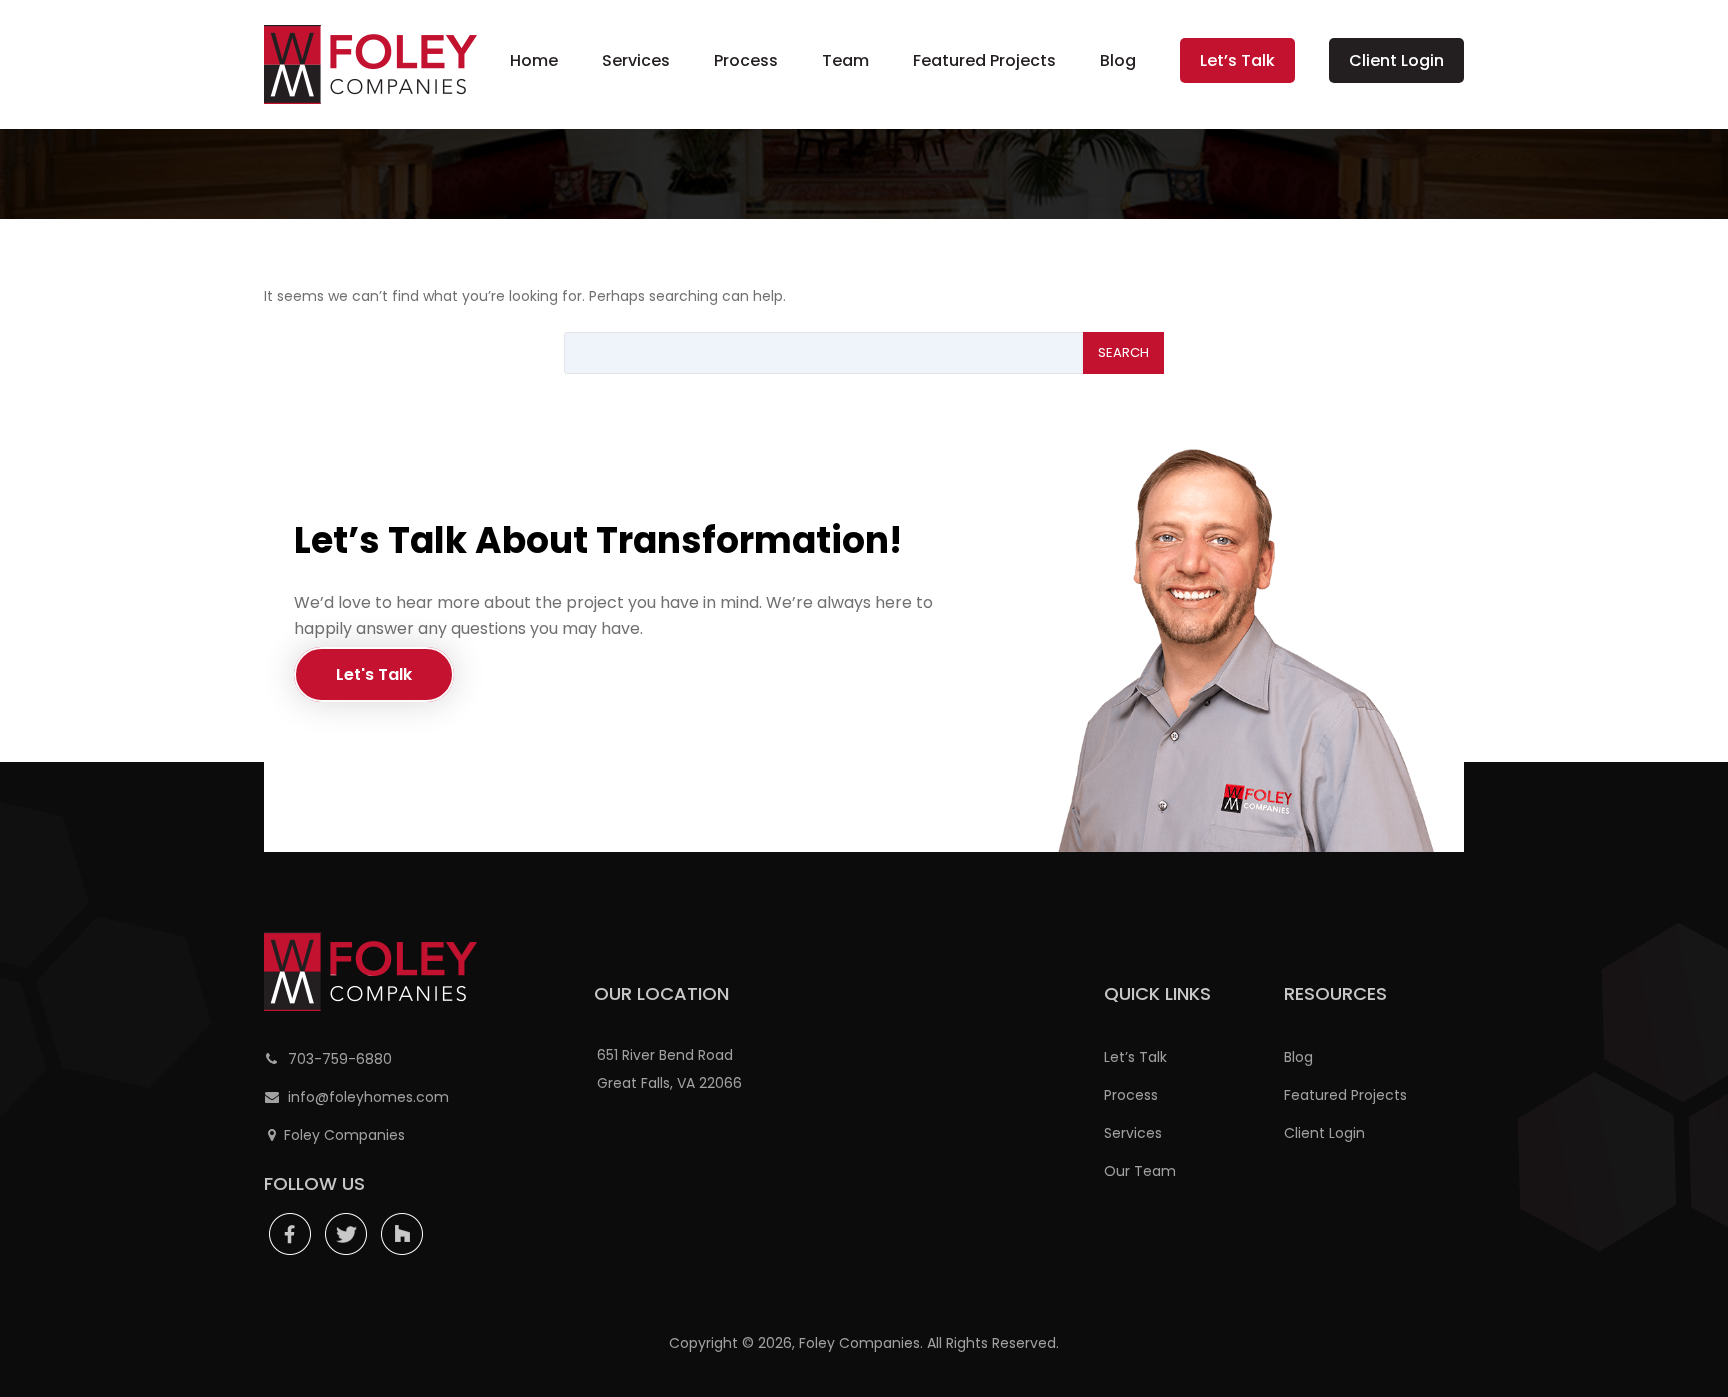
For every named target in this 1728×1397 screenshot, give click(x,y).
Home (534, 60)
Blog (1118, 60)
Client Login (1396, 60)
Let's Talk (374, 674)
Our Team (1140, 1171)
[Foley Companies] (370, 64)
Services (636, 60)
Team (845, 60)
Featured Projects (984, 60)
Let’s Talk (1237, 60)
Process (746, 60)
